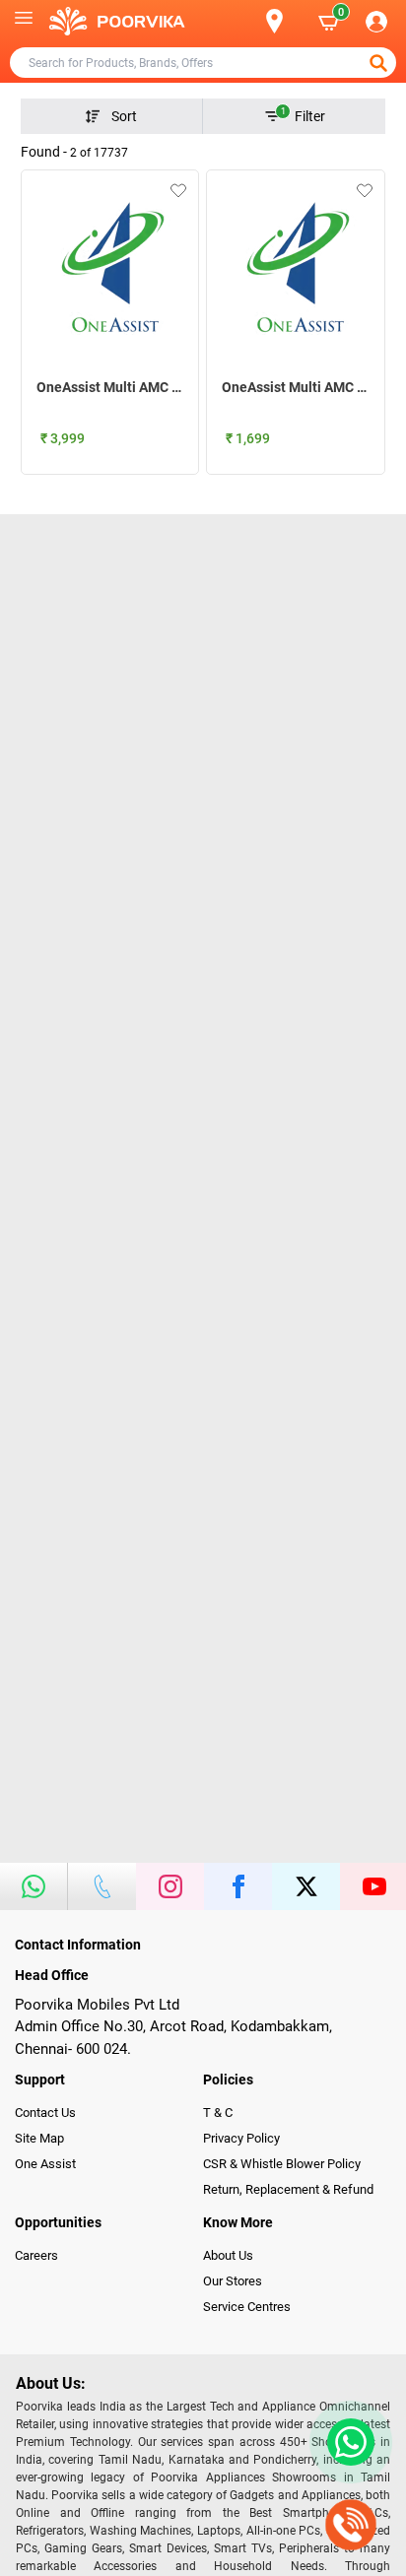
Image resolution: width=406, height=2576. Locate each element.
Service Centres (247, 2307)
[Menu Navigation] (24, 22)
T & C (218, 2113)
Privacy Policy (241, 2138)
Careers (36, 2255)
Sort (124, 116)
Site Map (39, 2138)
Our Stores (233, 2281)
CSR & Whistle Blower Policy (282, 2164)
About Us (228, 2255)
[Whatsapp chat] (347, 2442)
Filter (304, 115)
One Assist (45, 2164)
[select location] (284, 21)
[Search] (242, 22)
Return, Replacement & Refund (288, 2189)
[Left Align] (380, 63)
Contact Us (45, 2113)
